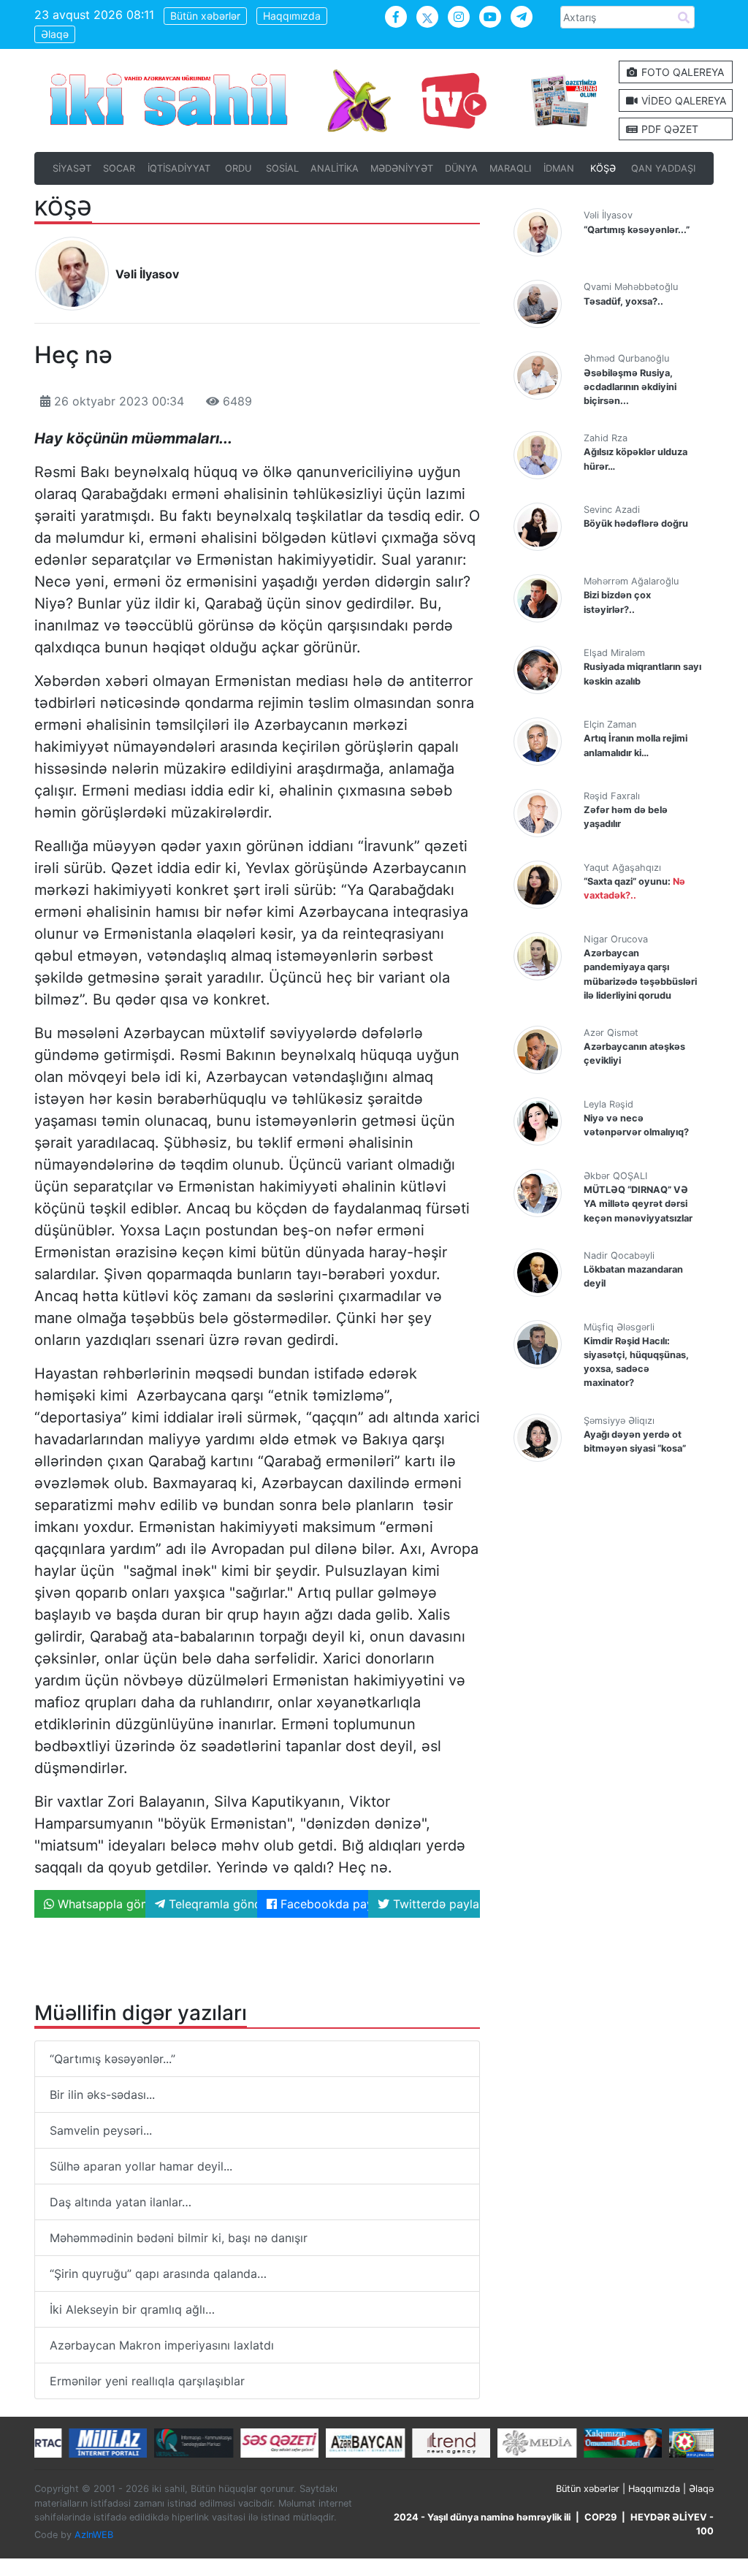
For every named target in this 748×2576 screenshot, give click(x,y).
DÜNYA (461, 168)
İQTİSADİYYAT (179, 168)
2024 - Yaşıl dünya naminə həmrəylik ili (482, 2517)
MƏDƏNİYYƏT (402, 168)
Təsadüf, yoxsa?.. (623, 301)
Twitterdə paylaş (434, 1904)
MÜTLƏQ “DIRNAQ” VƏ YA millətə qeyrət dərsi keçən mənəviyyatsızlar (638, 1204)
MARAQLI (510, 168)
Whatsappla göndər (100, 1904)
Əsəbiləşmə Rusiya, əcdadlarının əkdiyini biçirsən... (630, 387)
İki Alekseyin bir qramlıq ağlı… (132, 2309)
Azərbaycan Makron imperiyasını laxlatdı (162, 2345)
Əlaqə (55, 34)
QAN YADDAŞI (663, 168)
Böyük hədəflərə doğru (636, 523)
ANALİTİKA (335, 168)
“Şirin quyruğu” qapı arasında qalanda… (158, 2274)
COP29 (600, 2517)
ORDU (238, 168)
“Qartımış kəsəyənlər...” (112, 2059)
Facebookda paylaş (323, 1904)
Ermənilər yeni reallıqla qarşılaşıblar (147, 2381)
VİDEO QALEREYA (682, 100)
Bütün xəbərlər (205, 16)
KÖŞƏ (603, 168)
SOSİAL (282, 168)
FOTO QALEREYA (681, 72)
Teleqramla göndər (211, 1904)
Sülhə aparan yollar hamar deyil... (141, 2166)
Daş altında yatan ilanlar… (121, 2202)
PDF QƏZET (668, 129)
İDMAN (559, 168)
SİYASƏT (72, 168)
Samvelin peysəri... (101, 2130)
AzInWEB (94, 2535)
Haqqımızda (292, 16)
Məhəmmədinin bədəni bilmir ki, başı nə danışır (179, 2238)
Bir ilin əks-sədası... (102, 2095)
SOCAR (119, 168)
